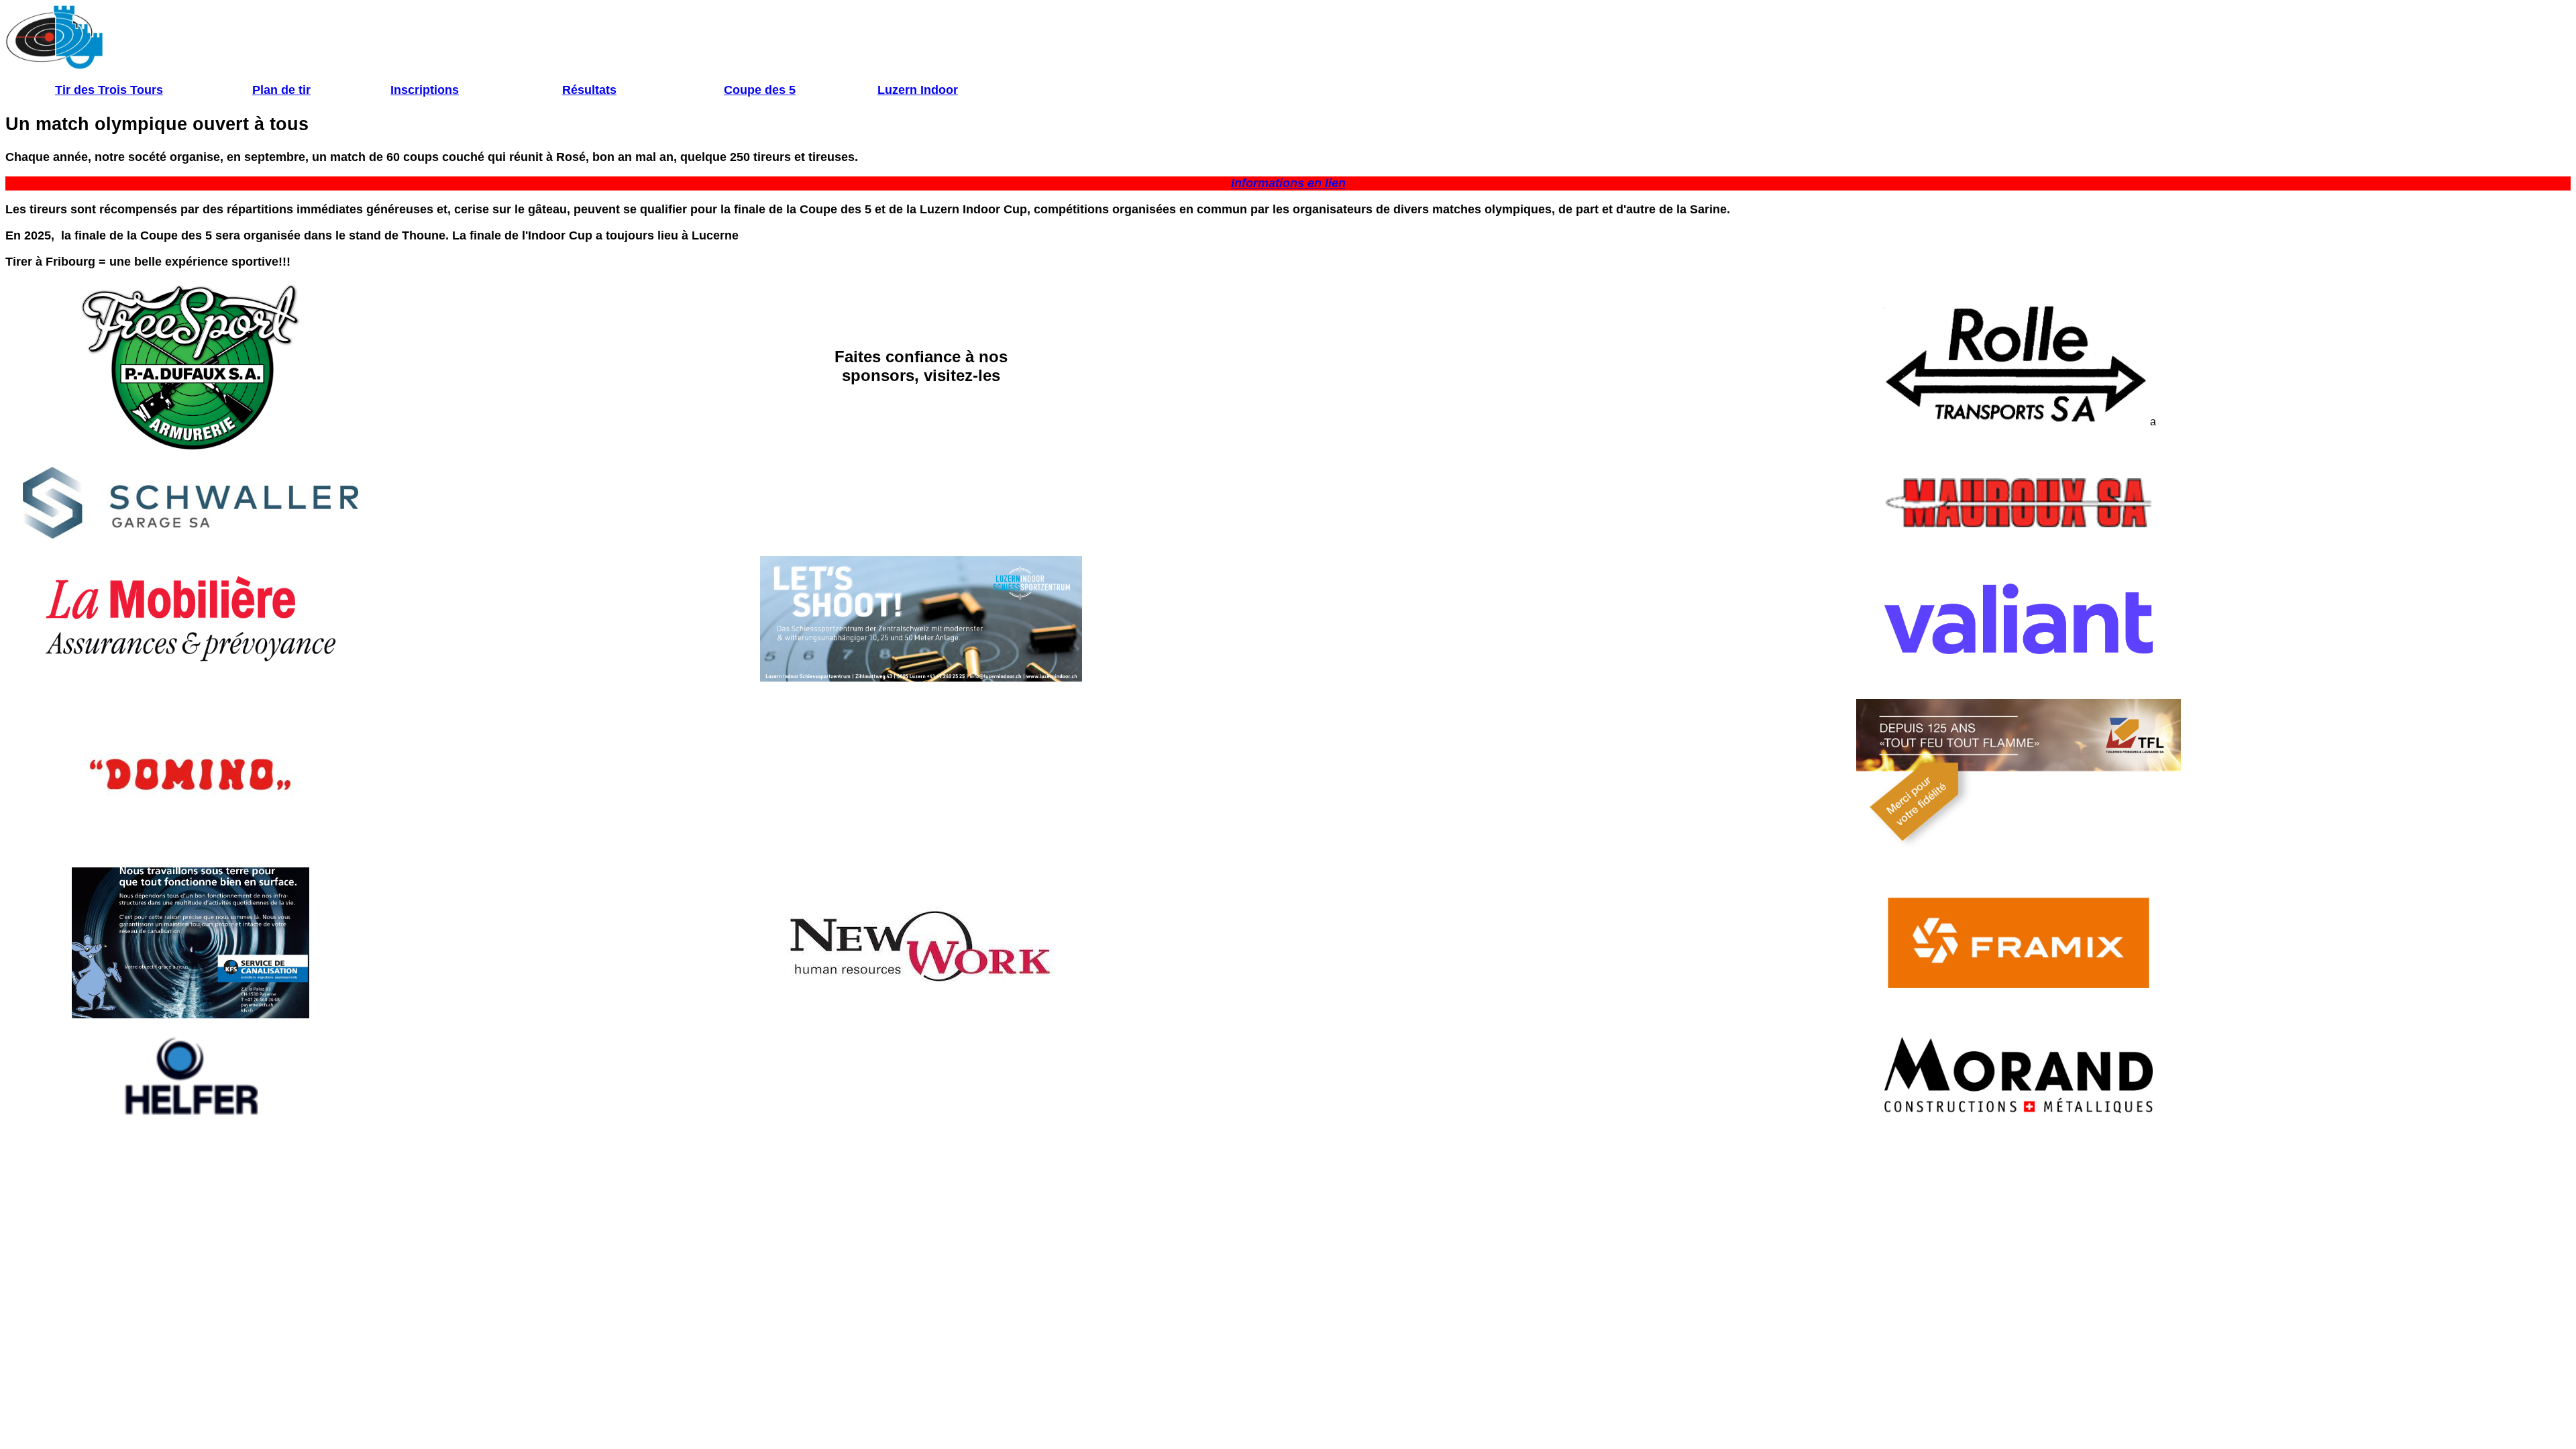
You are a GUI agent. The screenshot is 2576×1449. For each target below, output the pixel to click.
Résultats (589, 90)
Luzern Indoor (918, 90)
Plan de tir (281, 90)
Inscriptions (425, 90)
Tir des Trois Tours (109, 90)
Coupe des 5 (760, 90)
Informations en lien (1288, 183)
